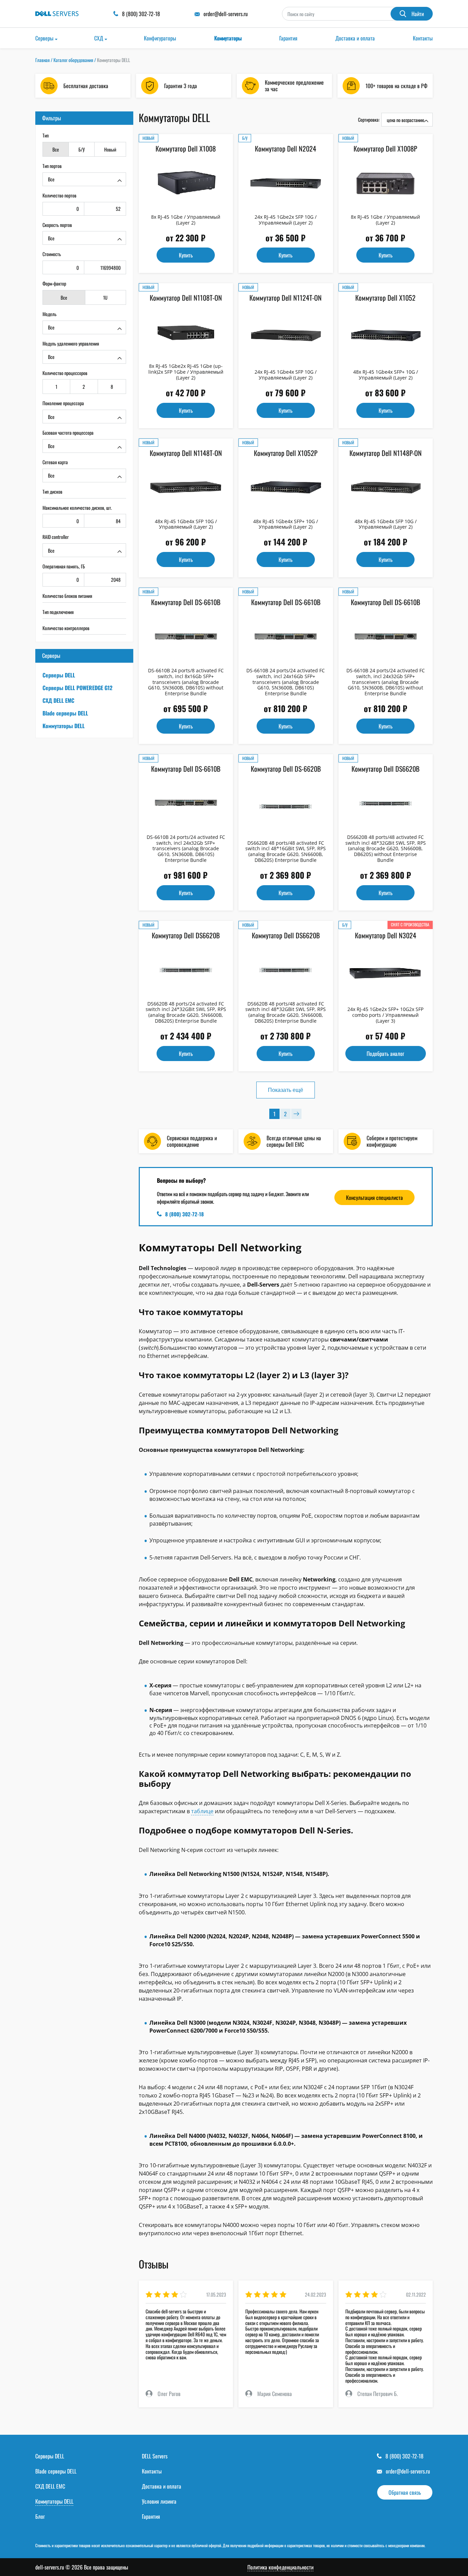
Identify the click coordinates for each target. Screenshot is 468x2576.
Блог (40, 2516)
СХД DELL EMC (58, 700)
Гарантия (288, 38)
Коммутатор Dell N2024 (286, 148)
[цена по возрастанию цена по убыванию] (407, 120)
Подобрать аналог (385, 1054)
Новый (110, 149)
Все (56, 149)
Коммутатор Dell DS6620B (385, 769)
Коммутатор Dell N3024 (386, 935)
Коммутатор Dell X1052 (385, 298)
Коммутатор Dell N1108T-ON (186, 298)
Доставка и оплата (355, 38)
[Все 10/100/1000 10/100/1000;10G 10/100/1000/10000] (84, 238)
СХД (99, 38)
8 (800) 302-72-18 (184, 1214)
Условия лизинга (159, 2501)
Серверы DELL (59, 675)
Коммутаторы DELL (64, 726)
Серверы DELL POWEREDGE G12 (77, 688)
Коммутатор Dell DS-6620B (286, 769)
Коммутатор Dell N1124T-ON (286, 298)
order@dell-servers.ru (408, 2471)
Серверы (44, 38)
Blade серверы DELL (65, 713)
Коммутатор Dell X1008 (186, 148)
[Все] (84, 179)
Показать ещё (286, 1090)
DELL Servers (155, 2456)
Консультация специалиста (374, 1197)
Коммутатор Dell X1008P (385, 148)
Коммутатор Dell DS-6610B (186, 602)
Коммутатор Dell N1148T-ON (186, 453)
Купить (186, 255)
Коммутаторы (228, 38)
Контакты (423, 38)
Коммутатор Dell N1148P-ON (386, 453)
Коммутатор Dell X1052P (286, 453)
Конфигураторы (160, 38)
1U (105, 297)
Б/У (82, 149)
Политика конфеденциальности (280, 2567)
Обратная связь (405, 2492)
